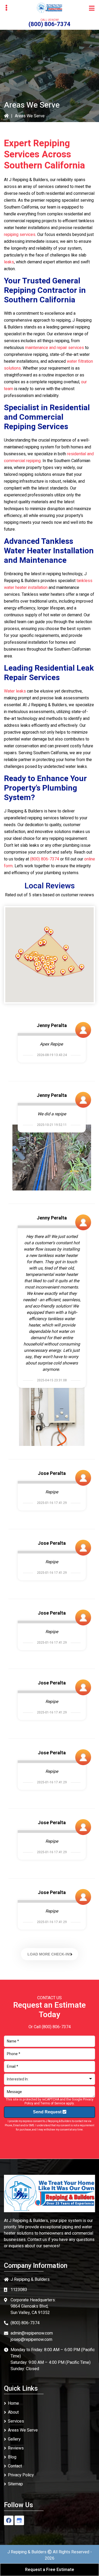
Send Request (48, 2112)
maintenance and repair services (55, 348)
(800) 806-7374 (49, 24)
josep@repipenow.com (31, 2340)
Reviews (16, 2448)
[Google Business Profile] (19, 2520)
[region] (49, 955)
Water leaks (15, 691)
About (13, 2412)
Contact (15, 2466)
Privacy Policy (21, 2475)
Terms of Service (53, 2103)
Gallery (14, 2439)
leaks (9, 262)
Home (13, 2403)
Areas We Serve (23, 2430)
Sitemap (15, 2484)
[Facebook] (9, 2520)
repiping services (20, 235)
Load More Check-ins (49, 1954)
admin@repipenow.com (32, 2333)
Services (16, 2421)
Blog (12, 2457)
